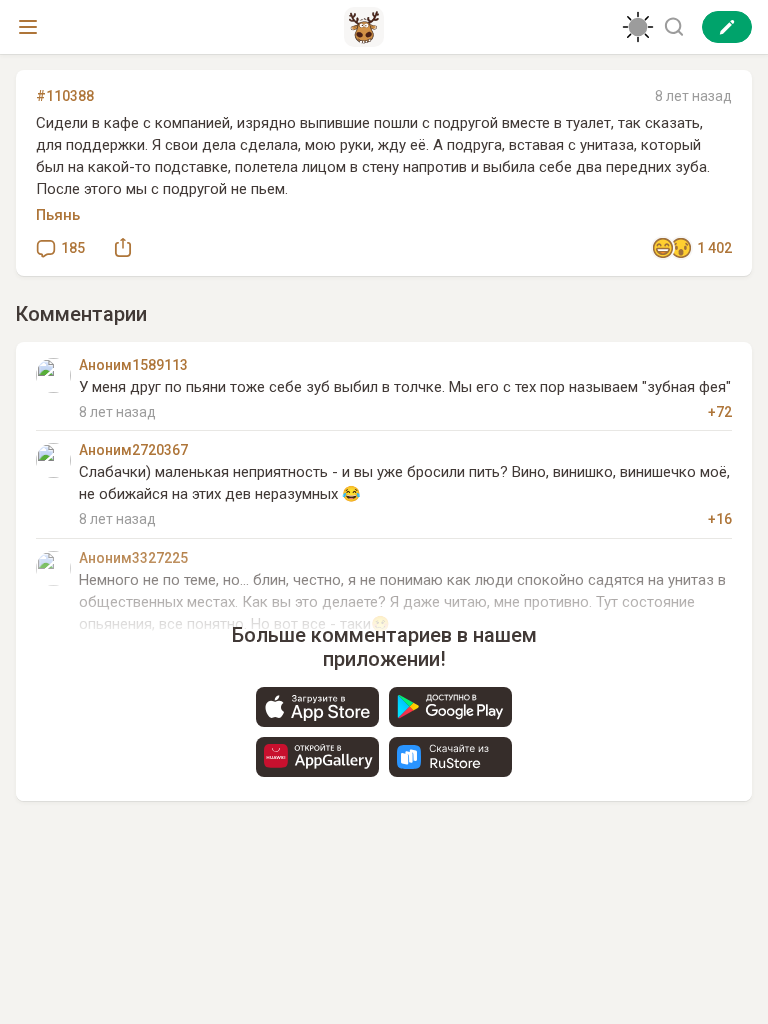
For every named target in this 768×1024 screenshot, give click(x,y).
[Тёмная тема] (638, 27)
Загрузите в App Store (317, 707)
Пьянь (58, 215)
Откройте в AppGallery (317, 757)
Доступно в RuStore (450, 757)
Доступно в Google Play (450, 707)
